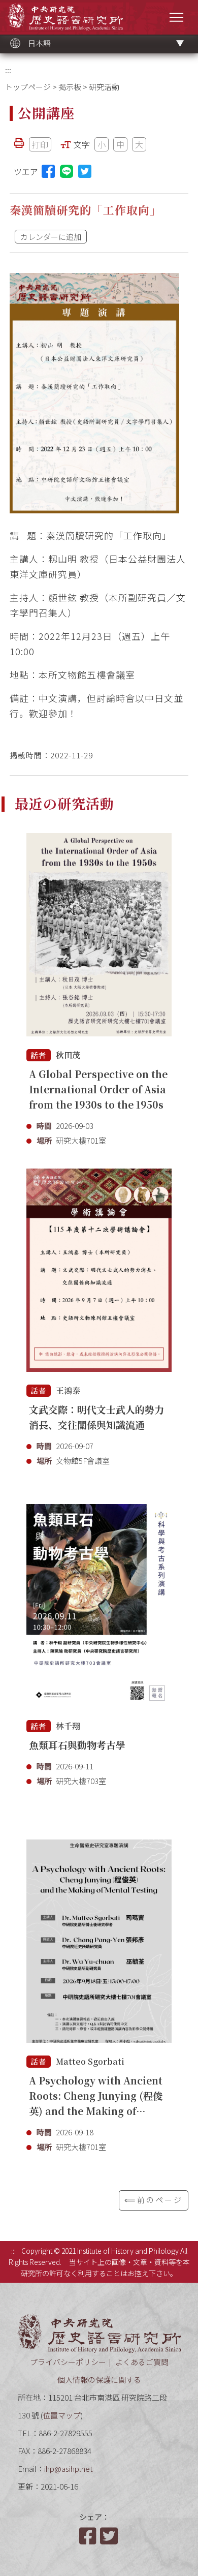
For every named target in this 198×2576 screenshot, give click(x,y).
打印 (40, 144)
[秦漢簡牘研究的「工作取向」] (94, 393)
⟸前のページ (154, 2200)
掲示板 (70, 87)
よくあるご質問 (142, 2362)
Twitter (110, 2536)
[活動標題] (99, 935)
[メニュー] (176, 17)
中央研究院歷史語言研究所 (65, 17)
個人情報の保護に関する (99, 2380)
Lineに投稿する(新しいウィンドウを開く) (67, 171)
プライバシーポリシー (68, 2362)
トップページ (28, 87)
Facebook (89, 2536)
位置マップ (62, 2415)
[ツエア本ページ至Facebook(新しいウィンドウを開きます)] (48, 171)
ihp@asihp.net (69, 2468)
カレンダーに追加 (51, 237)
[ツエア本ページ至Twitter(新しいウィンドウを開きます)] (85, 171)
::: (8, 70)
